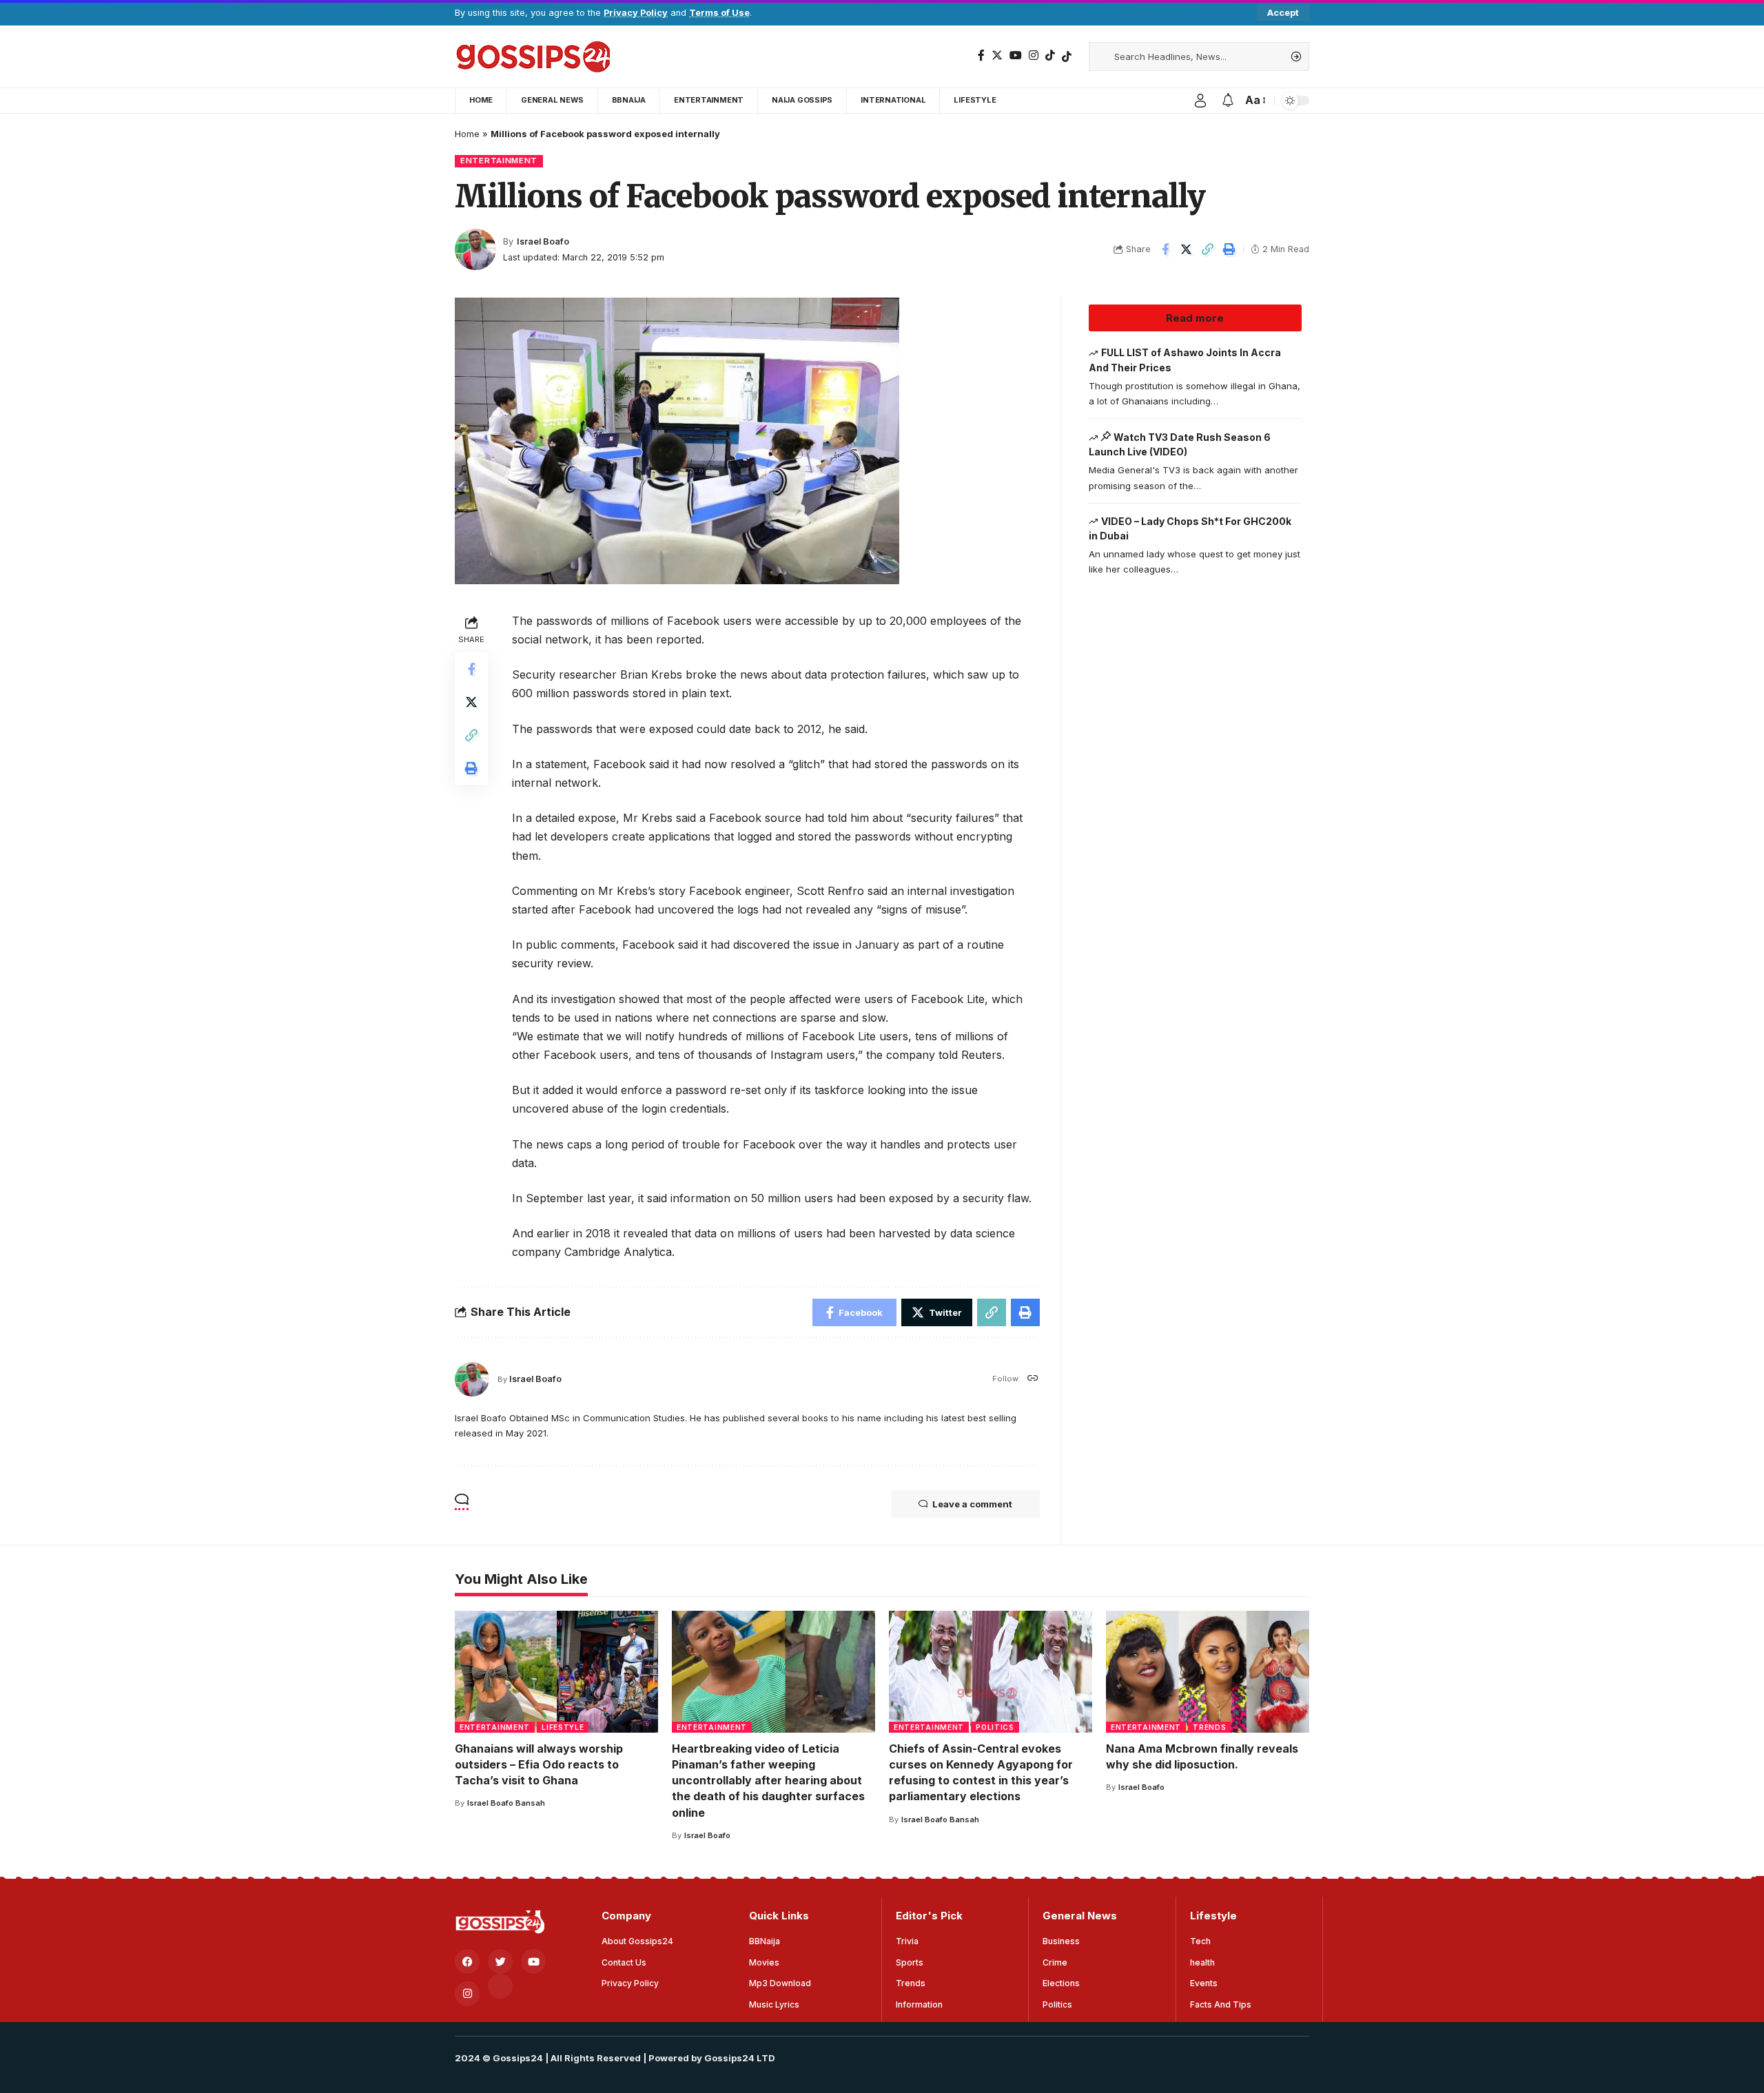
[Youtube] (533, 1961)
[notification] (1228, 101)
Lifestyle (563, 1727)
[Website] (1033, 1379)
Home (467, 134)
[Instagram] (1034, 55)
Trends (1209, 1727)
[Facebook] (981, 55)
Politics (995, 1727)
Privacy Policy (636, 13)
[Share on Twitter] (1187, 249)
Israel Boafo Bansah (506, 1803)
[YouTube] (1016, 55)
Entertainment (499, 161)
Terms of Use (719, 13)
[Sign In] (1200, 101)
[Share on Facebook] (1165, 249)
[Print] (1229, 249)
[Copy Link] (1208, 249)
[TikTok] (1050, 55)
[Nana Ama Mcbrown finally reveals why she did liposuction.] (1208, 1672)
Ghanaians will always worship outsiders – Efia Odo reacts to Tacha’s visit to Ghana (539, 1764)
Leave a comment (972, 1504)
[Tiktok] (1067, 56)
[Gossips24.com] (532, 56)
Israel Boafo (543, 241)
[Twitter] (997, 55)
